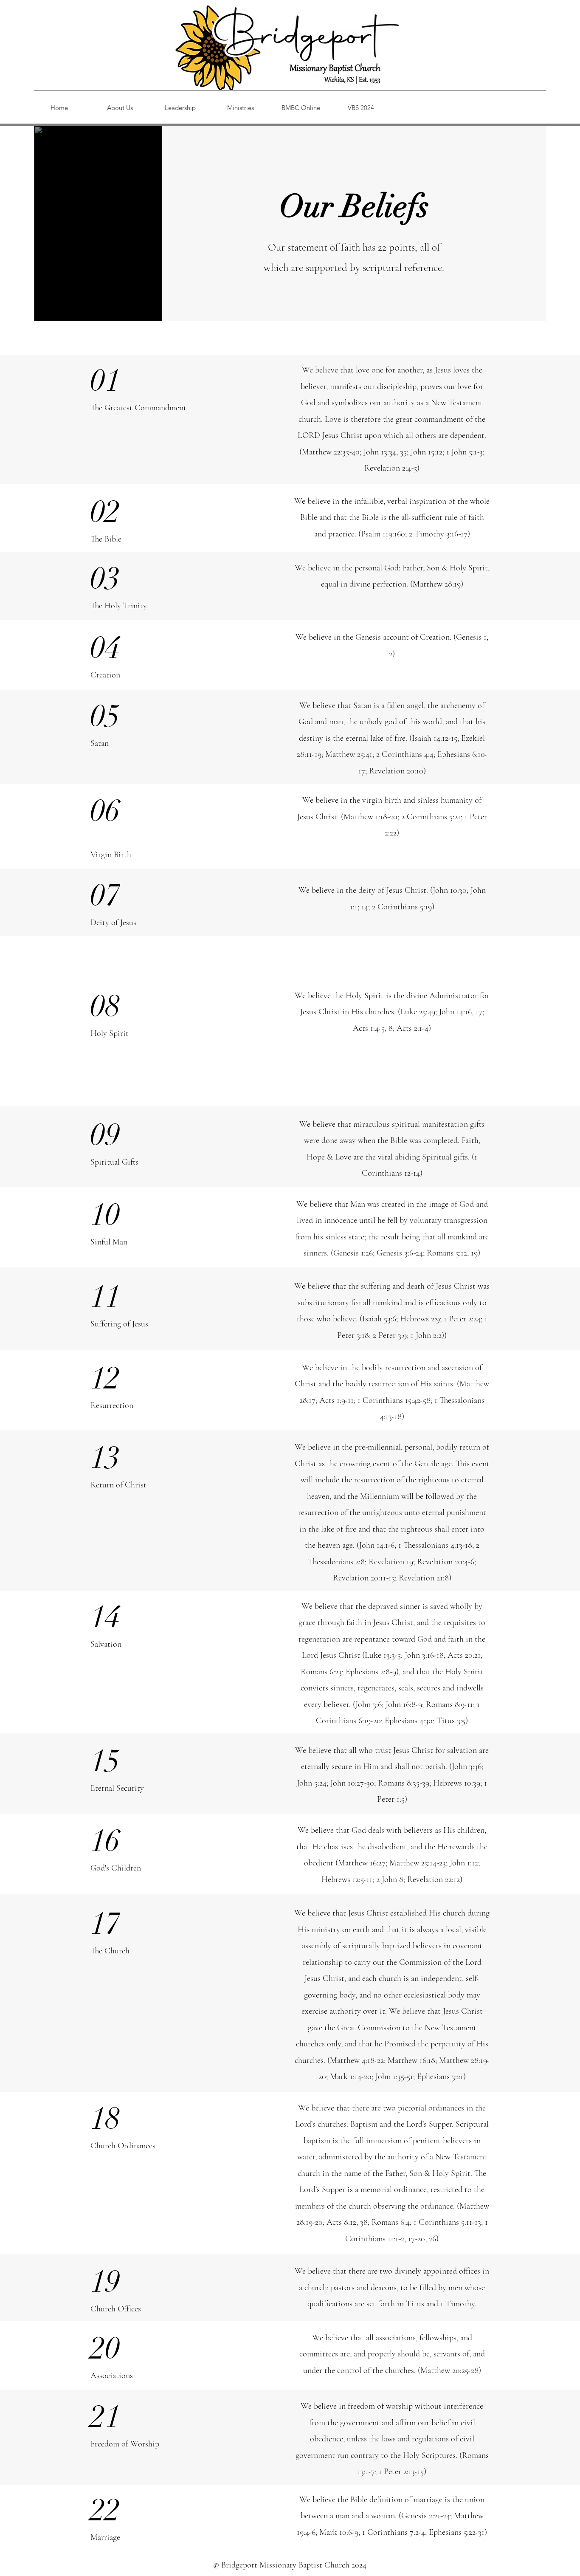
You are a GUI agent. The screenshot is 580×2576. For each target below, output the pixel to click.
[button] (120, 108)
